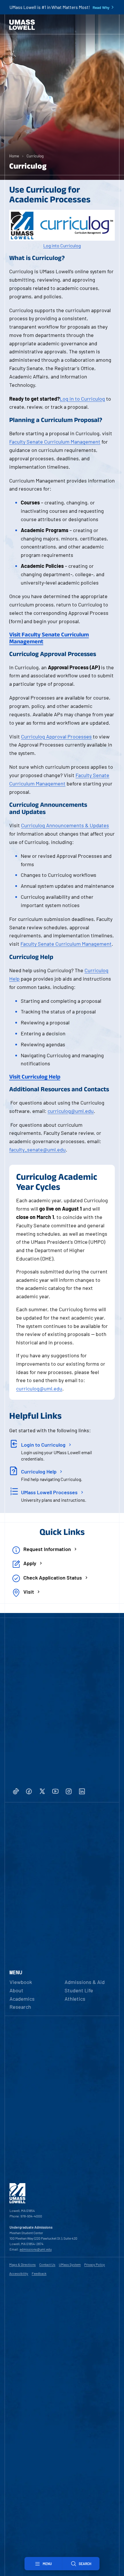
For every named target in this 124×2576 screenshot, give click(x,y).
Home (14, 156)
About (16, 1990)
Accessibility (19, 2273)
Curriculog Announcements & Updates (65, 825)
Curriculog (35, 156)
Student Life (79, 1990)
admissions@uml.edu (36, 2249)
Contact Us (47, 2264)
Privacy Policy (95, 2264)
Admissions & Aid (85, 1982)
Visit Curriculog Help (35, 1077)
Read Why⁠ (101, 7)
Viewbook (21, 1982)
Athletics (75, 1999)
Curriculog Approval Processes (56, 736)
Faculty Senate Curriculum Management (55, 442)
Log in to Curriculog (82, 399)
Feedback (39, 2273)
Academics (22, 1999)
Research (20, 2007)
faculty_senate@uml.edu (37, 1150)
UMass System (70, 2264)
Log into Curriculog (62, 245)
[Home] (22, 25)
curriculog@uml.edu (71, 1111)
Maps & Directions (22, 2264)
